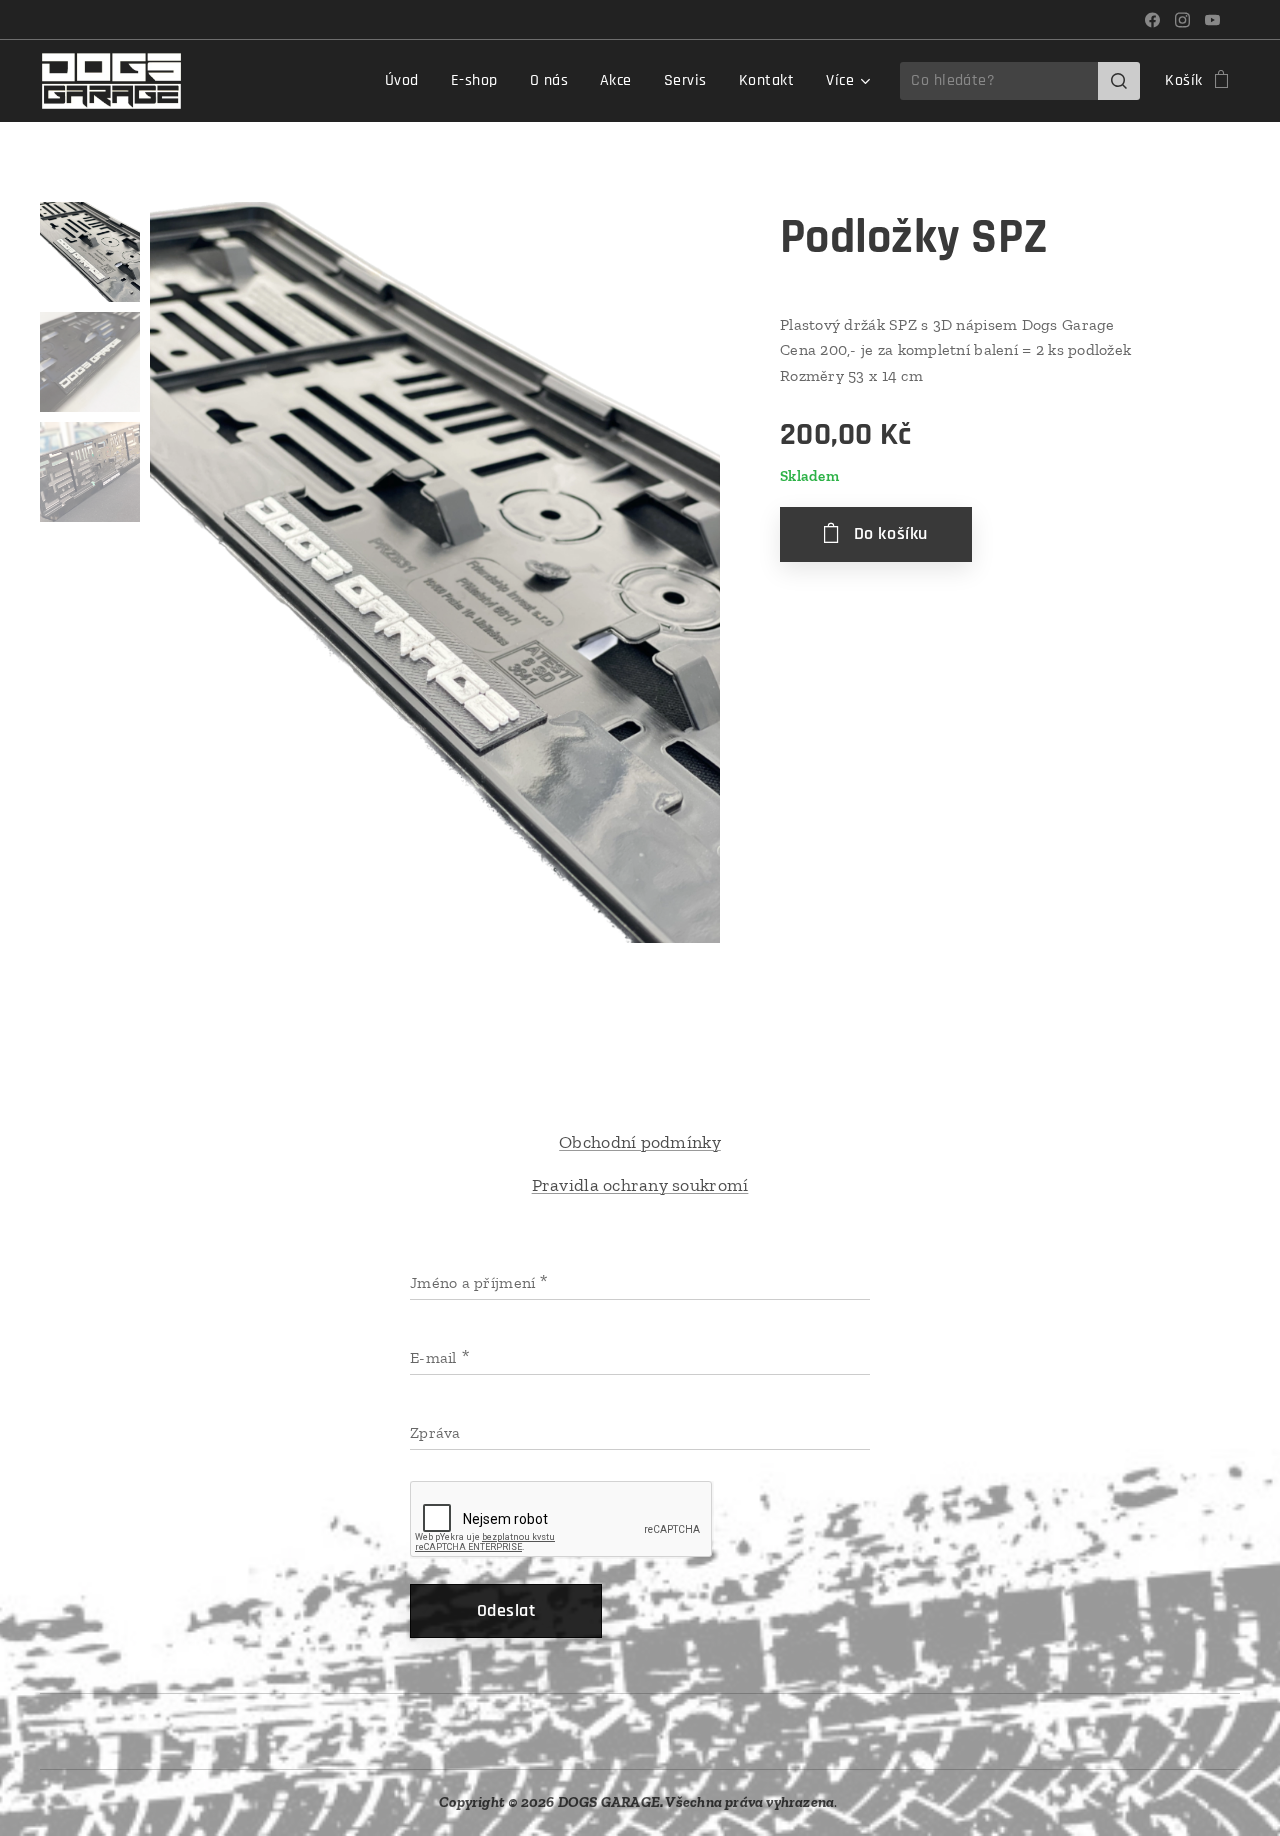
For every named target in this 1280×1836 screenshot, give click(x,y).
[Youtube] (1212, 20)
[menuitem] (407, 81)
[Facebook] (1152, 20)
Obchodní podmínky (640, 1142)
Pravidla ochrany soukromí (640, 1185)
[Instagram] (1182, 20)
